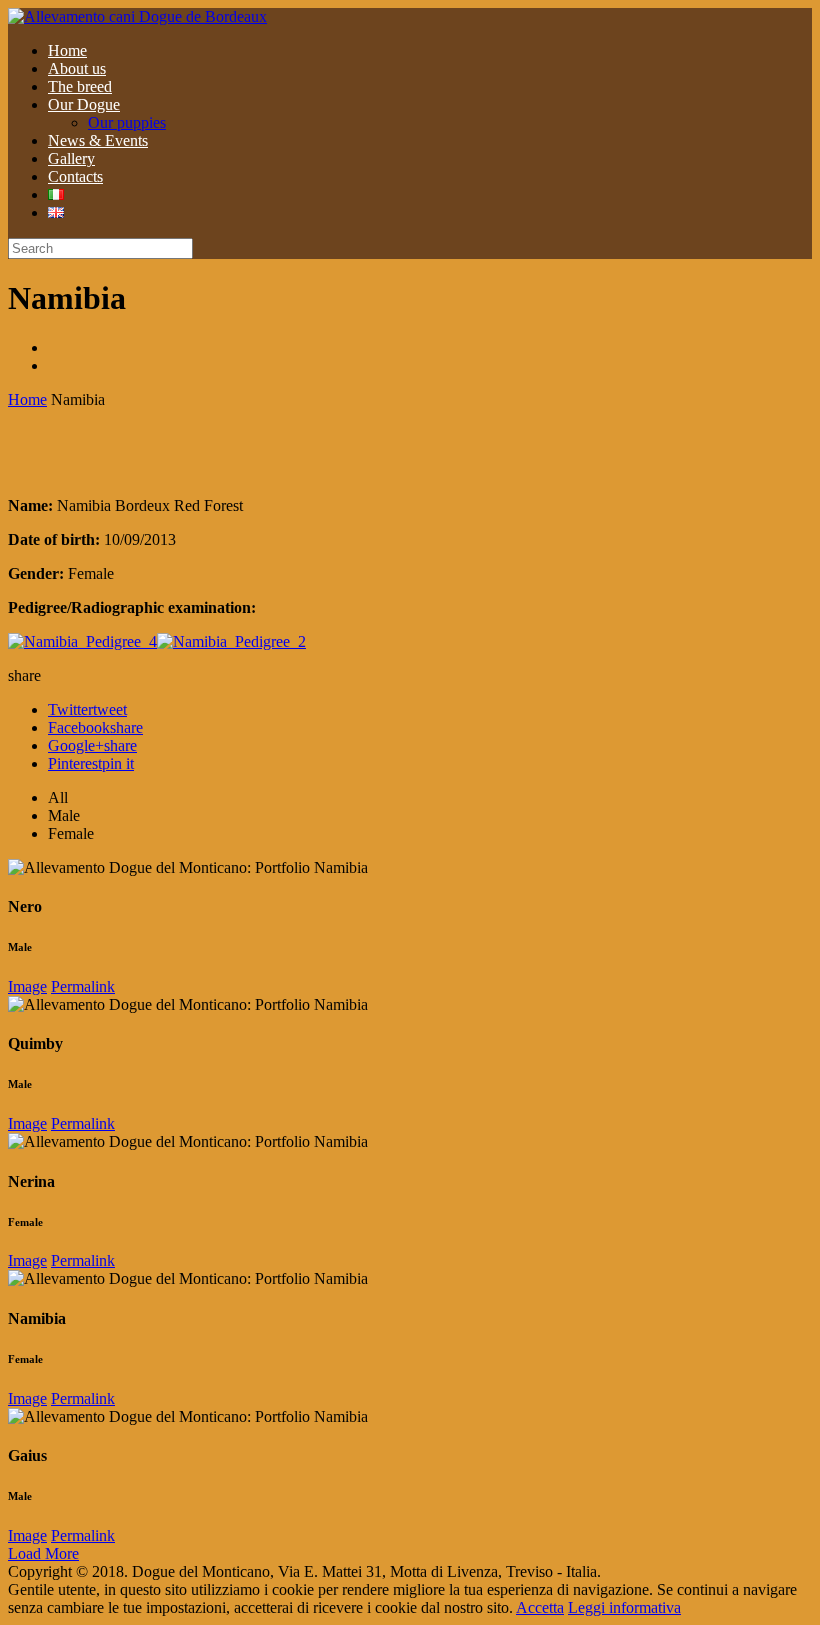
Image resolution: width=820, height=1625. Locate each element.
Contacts (75, 176)
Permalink (83, 986)
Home (67, 50)
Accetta (540, 1607)
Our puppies (127, 122)
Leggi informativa (624, 1607)
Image (27, 986)
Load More (43, 1553)
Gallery (71, 158)
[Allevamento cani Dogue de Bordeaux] (137, 16)
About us (77, 68)
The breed (80, 86)
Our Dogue (84, 104)
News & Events (98, 140)
